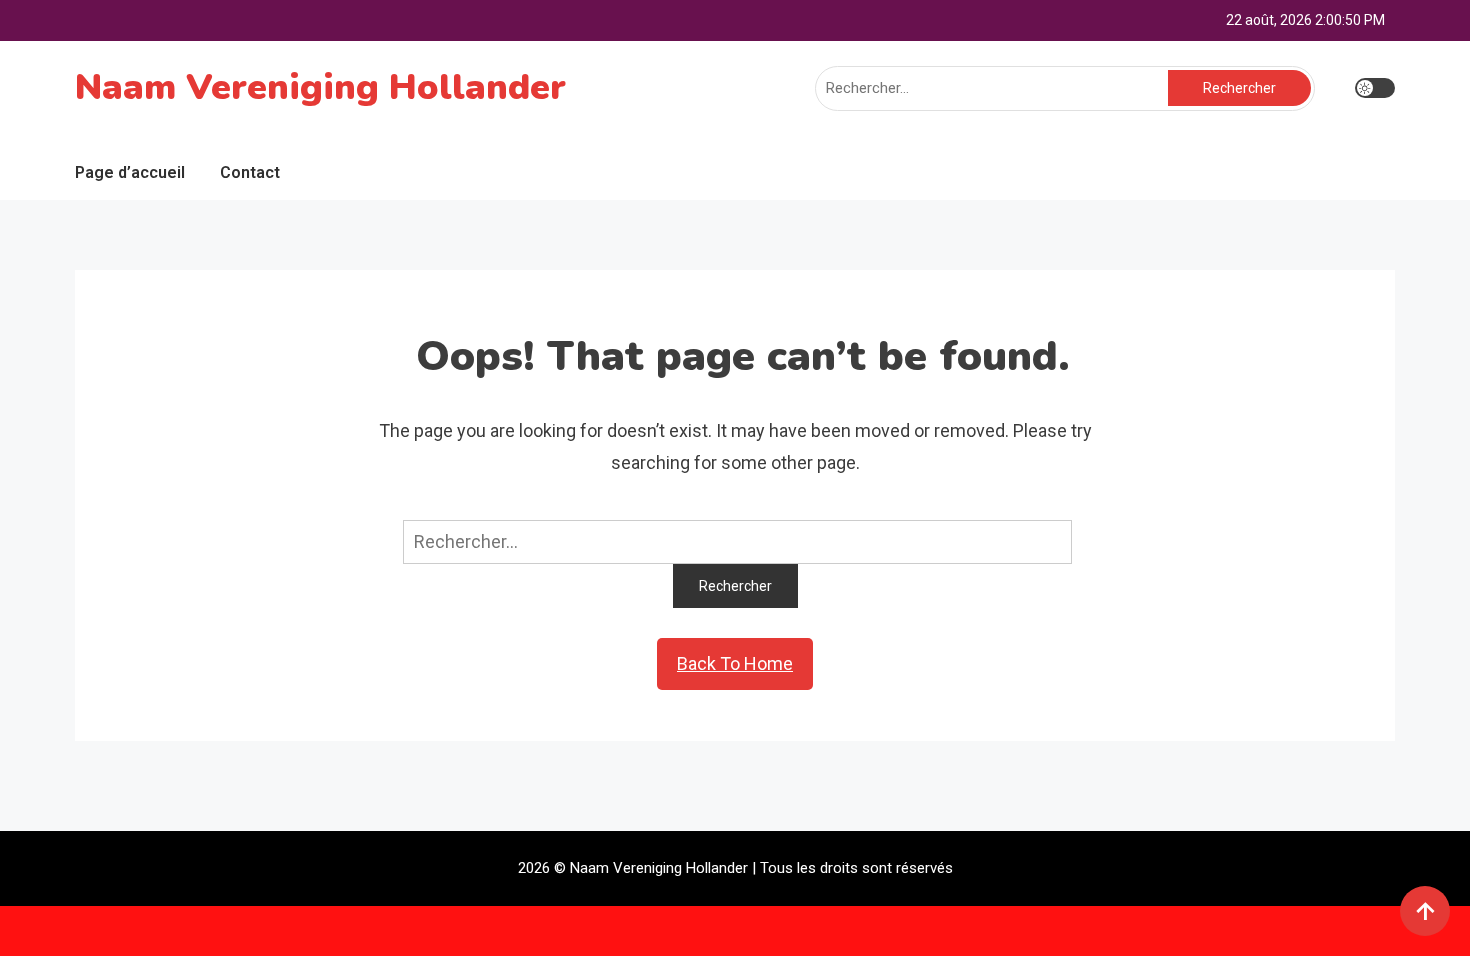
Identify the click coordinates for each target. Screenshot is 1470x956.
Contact (250, 172)
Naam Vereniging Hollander (320, 87)
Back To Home (735, 663)
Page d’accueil (130, 172)
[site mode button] (1375, 88)
